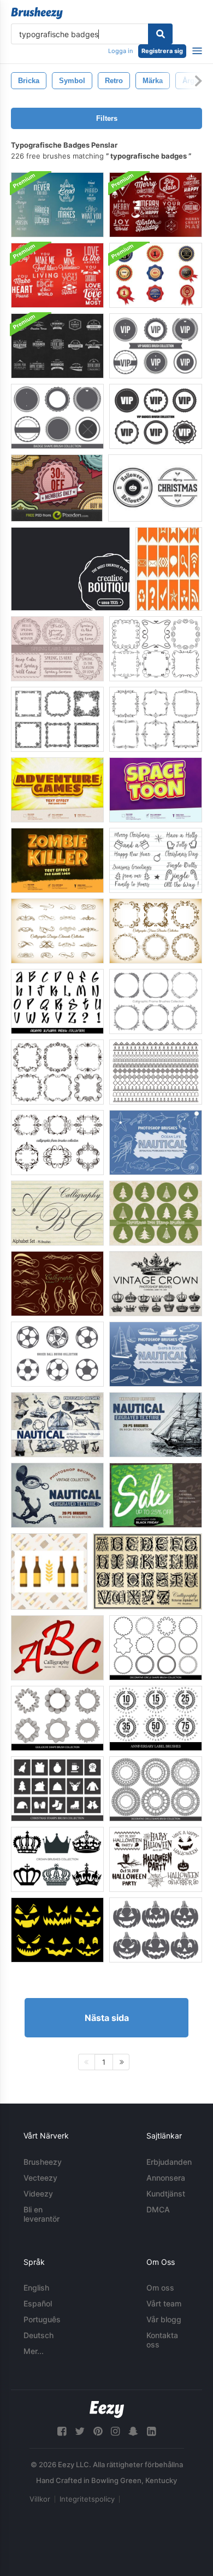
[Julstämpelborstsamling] (57, 1789)
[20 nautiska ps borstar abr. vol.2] (156, 1354)
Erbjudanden (169, 2162)
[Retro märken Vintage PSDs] (57, 488)
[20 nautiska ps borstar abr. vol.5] (57, 1495)
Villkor (40, 2499)
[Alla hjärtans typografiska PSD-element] (57, 275)
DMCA (158, 2209)
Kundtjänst (166, 2194)
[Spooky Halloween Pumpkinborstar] (156, 1930)
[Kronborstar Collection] (57, 1859)
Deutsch (39, 2335)
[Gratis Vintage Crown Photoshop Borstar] (156, 1284)
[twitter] (80, 2431)
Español (38, 2303)
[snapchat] (133, 2431)
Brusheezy (43, 2162)
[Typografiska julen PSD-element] (156, 205)
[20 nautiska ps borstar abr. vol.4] (156, 1425)
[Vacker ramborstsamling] (57, 719)
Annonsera (166, 2178)
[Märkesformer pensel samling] (57, 416)
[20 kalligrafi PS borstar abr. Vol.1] (57, 1284)
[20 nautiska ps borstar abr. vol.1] (156, 1143)
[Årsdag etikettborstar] (156, 1718)
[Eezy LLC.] (107, 2409)
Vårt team (164, 2303)
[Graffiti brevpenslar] (57, 1001)
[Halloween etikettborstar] (156, 1859)
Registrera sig (162, 51)
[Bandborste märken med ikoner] (169, 569)
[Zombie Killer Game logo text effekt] (57, 860)
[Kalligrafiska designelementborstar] (57, 931)
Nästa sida (107, 2018)
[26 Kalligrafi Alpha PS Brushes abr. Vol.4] (57, 1648)
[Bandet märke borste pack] (156, 275)
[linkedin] (151, 2431)
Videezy (38, 2194)
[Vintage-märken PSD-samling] (70, 569)
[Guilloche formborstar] (57, 1718)
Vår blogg (164, 2319)
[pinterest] (98, 2431)
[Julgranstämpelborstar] (156, 1213)
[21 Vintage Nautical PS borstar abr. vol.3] (57, 1425)
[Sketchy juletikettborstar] (156, 860)
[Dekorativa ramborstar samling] (156, 649)
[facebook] (62, 2431)
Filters (107, 118)
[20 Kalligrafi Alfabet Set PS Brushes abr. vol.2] (57, 1213)
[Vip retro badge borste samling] (156, 416)
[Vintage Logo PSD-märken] (57, 346)
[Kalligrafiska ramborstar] (156, 931)
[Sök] (160, 34)
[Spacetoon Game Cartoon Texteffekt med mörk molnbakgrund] (156, 790)
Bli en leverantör (42, 2214)
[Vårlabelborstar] (57, 649)
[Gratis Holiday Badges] (155, 488)
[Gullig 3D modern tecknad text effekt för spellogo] (57, 790)
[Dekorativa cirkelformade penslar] (156, 1648)
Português (42, 2319)
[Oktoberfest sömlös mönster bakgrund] (49, 1572)
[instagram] (115, 2431)
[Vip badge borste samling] (156, 346)
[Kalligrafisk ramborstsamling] (57, 1072)
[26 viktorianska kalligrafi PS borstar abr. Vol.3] (147, 1572)
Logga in (120, 51)
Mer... (34, 2351)
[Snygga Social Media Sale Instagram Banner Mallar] (156, 1495)
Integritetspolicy (87, 2499)
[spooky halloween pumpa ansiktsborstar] (57, 1930)
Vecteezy (40, 2178)
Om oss (160, 2288)
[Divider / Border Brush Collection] (156, 1072)
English (36, 2288)
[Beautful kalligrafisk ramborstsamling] (156, 1001)
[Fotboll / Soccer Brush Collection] (57, 1354)
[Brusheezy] (37, 13)
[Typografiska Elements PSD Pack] (57, 205)
